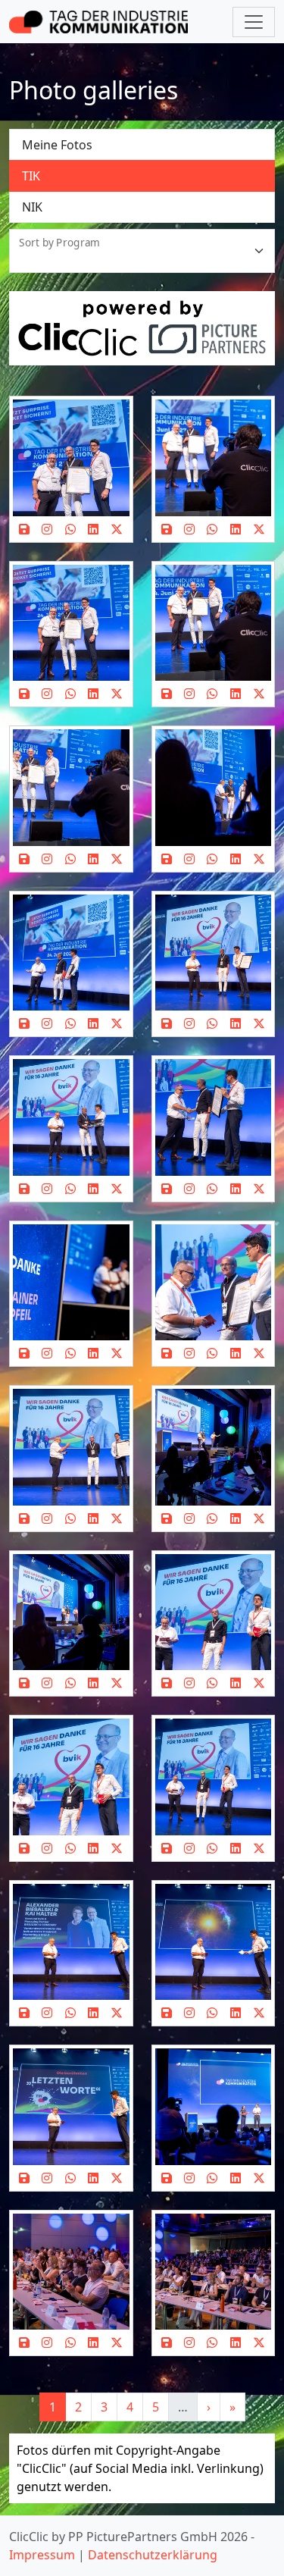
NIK (32, 207)
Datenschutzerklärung (153, 2555)
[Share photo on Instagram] (47, 529)
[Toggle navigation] (254, 22)
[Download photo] (24, 529)
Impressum (42, 2555)
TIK (31, 176)
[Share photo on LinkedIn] (93, 529)
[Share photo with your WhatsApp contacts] (70, 529)
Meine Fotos (57, 145)
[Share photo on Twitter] (117, 529)
